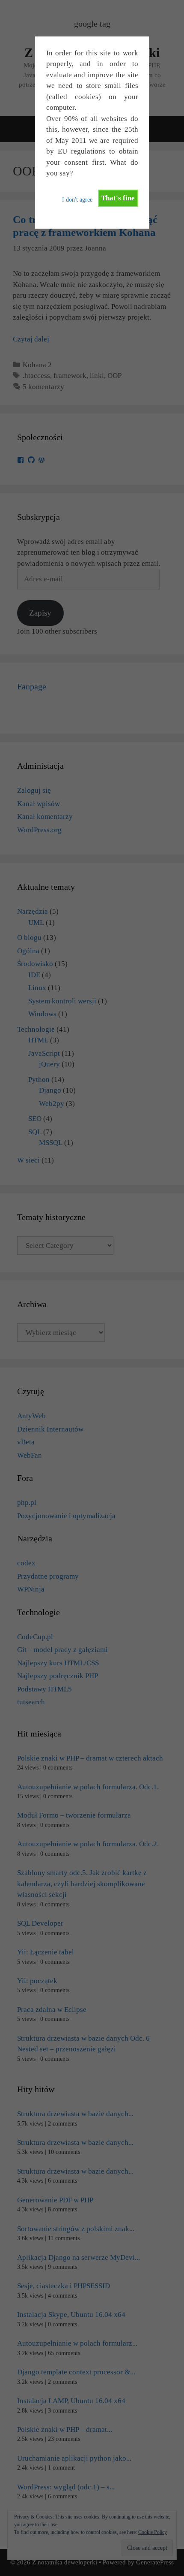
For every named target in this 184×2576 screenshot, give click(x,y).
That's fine (118, 198)
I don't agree (77, 200)
